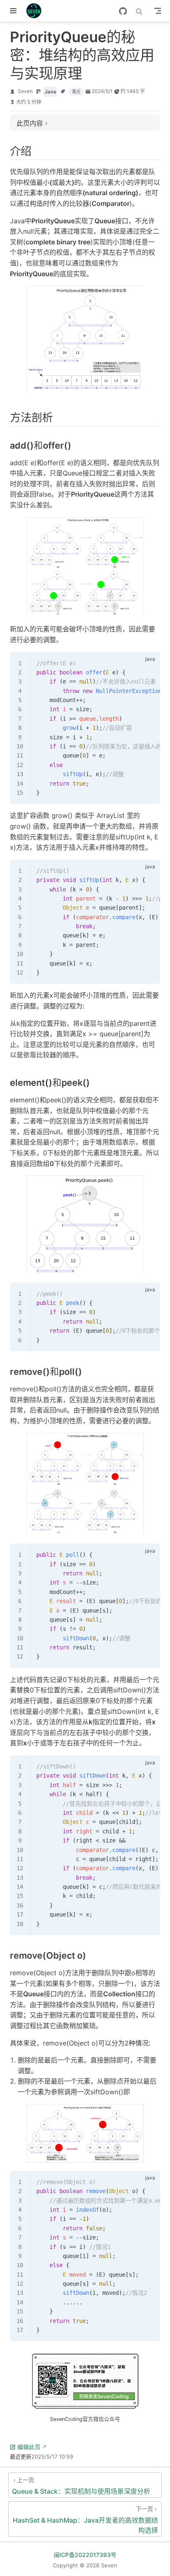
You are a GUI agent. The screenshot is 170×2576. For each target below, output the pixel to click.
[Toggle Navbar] (158, 11)
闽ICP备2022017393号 (85, 2555)
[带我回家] (37, 11)
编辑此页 (29, 2447)
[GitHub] (123, 11)
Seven (25, 91)
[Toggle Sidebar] (15, 11)
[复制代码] (149, 663)
